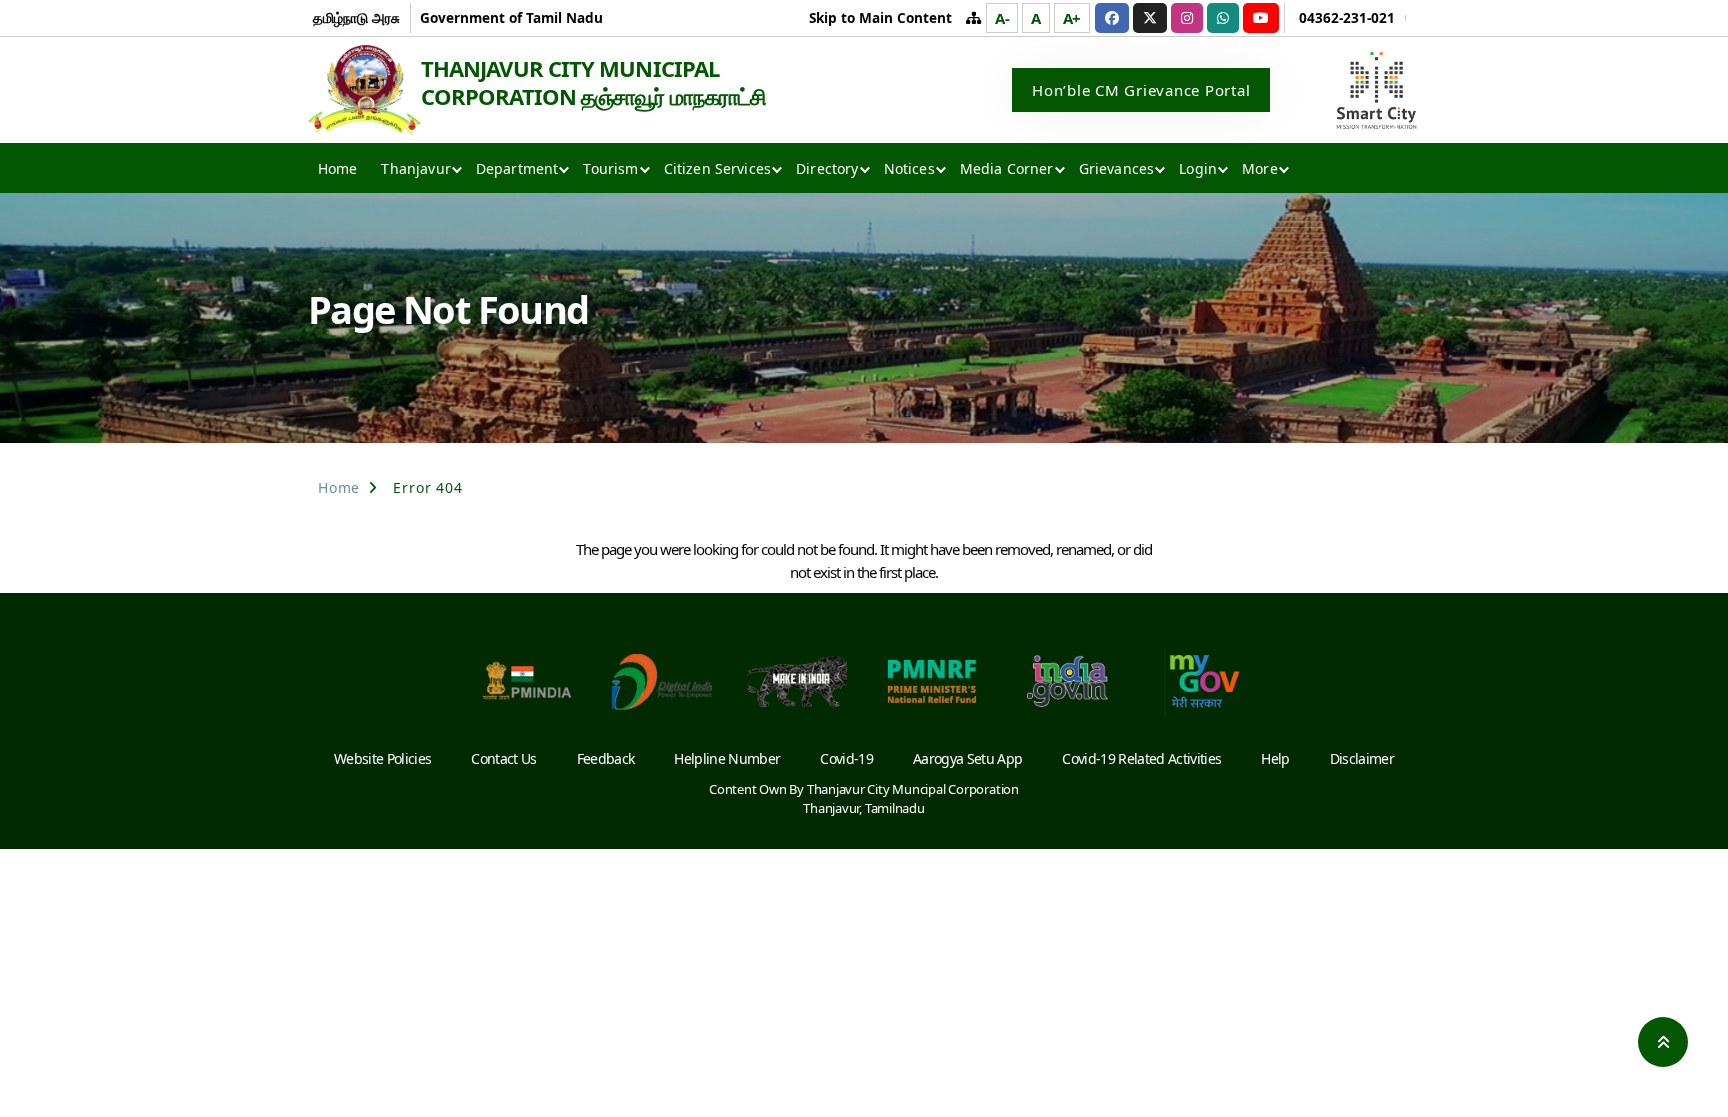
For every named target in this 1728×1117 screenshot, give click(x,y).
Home (338, 168)
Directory (827, 168)
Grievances (1117, 168)
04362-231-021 (1347, 17)
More (1260, 168)
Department (517, 168)
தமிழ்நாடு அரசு (356, 17)
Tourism (610, 168)
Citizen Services (718, 168)
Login (1198, 168)
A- (1002, 18)
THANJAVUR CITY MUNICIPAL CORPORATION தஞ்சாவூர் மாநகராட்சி (593, 82)
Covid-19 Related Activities (1141, 758)
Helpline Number (727, 758)
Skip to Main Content (880, 17)
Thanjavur (415, 168)
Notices (909, 168)
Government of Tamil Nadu (511, 17)
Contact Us (503, 758)
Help (1275, 758)
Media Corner (1007, 168)
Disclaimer (1362, 758)
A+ (1072, 18)
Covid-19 (846, 758)
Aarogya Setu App (967, 758)
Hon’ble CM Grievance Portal (1141, 90)
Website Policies (382, 758)
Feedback (606, 758)
